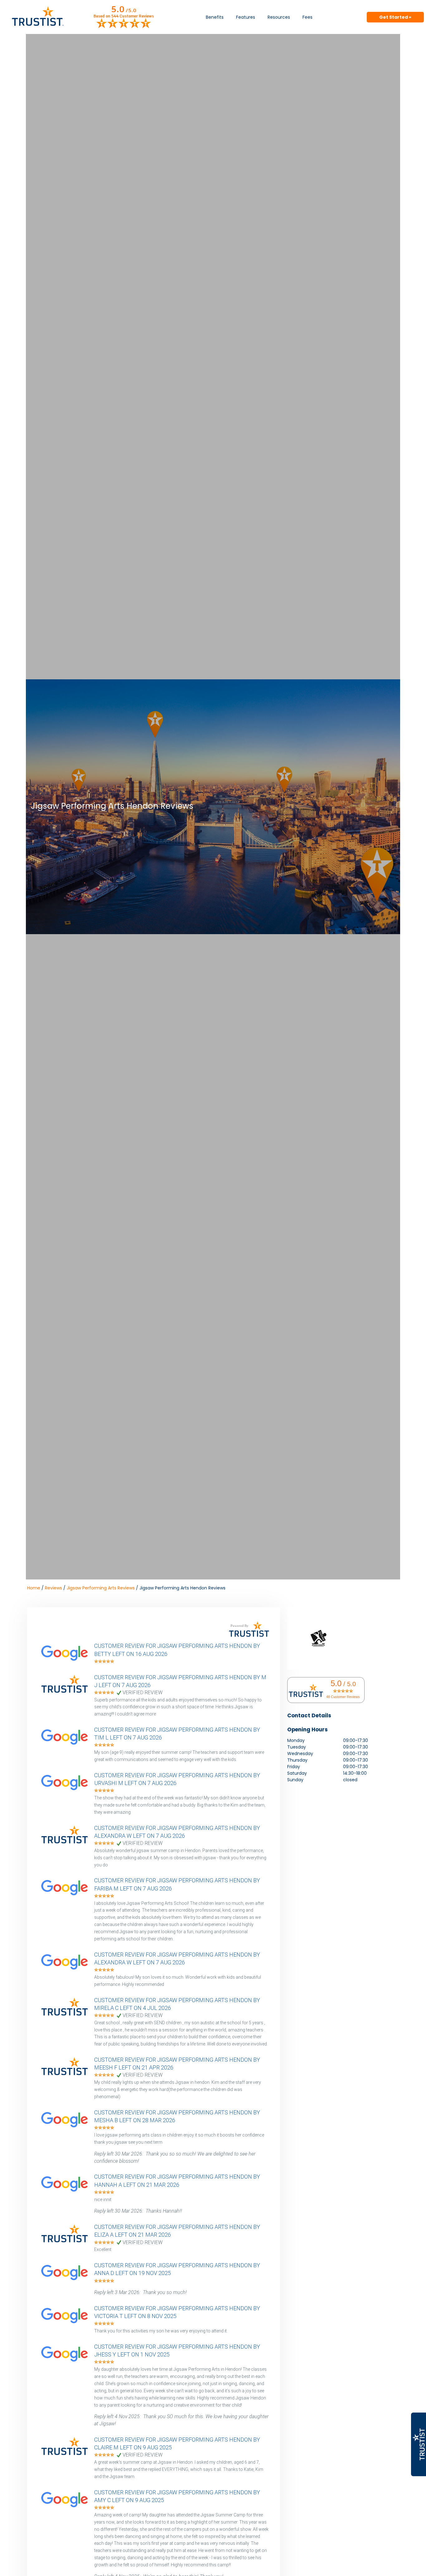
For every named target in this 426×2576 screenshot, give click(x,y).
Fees (307, 17)
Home (34, 1588)
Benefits (215, 17)
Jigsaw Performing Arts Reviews (101, 1588)
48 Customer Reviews (343, 1697)
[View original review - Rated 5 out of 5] (104, 1662)
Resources (279, 17)
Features (246, 17)
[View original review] (68, 1661)
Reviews (53, 1588)
